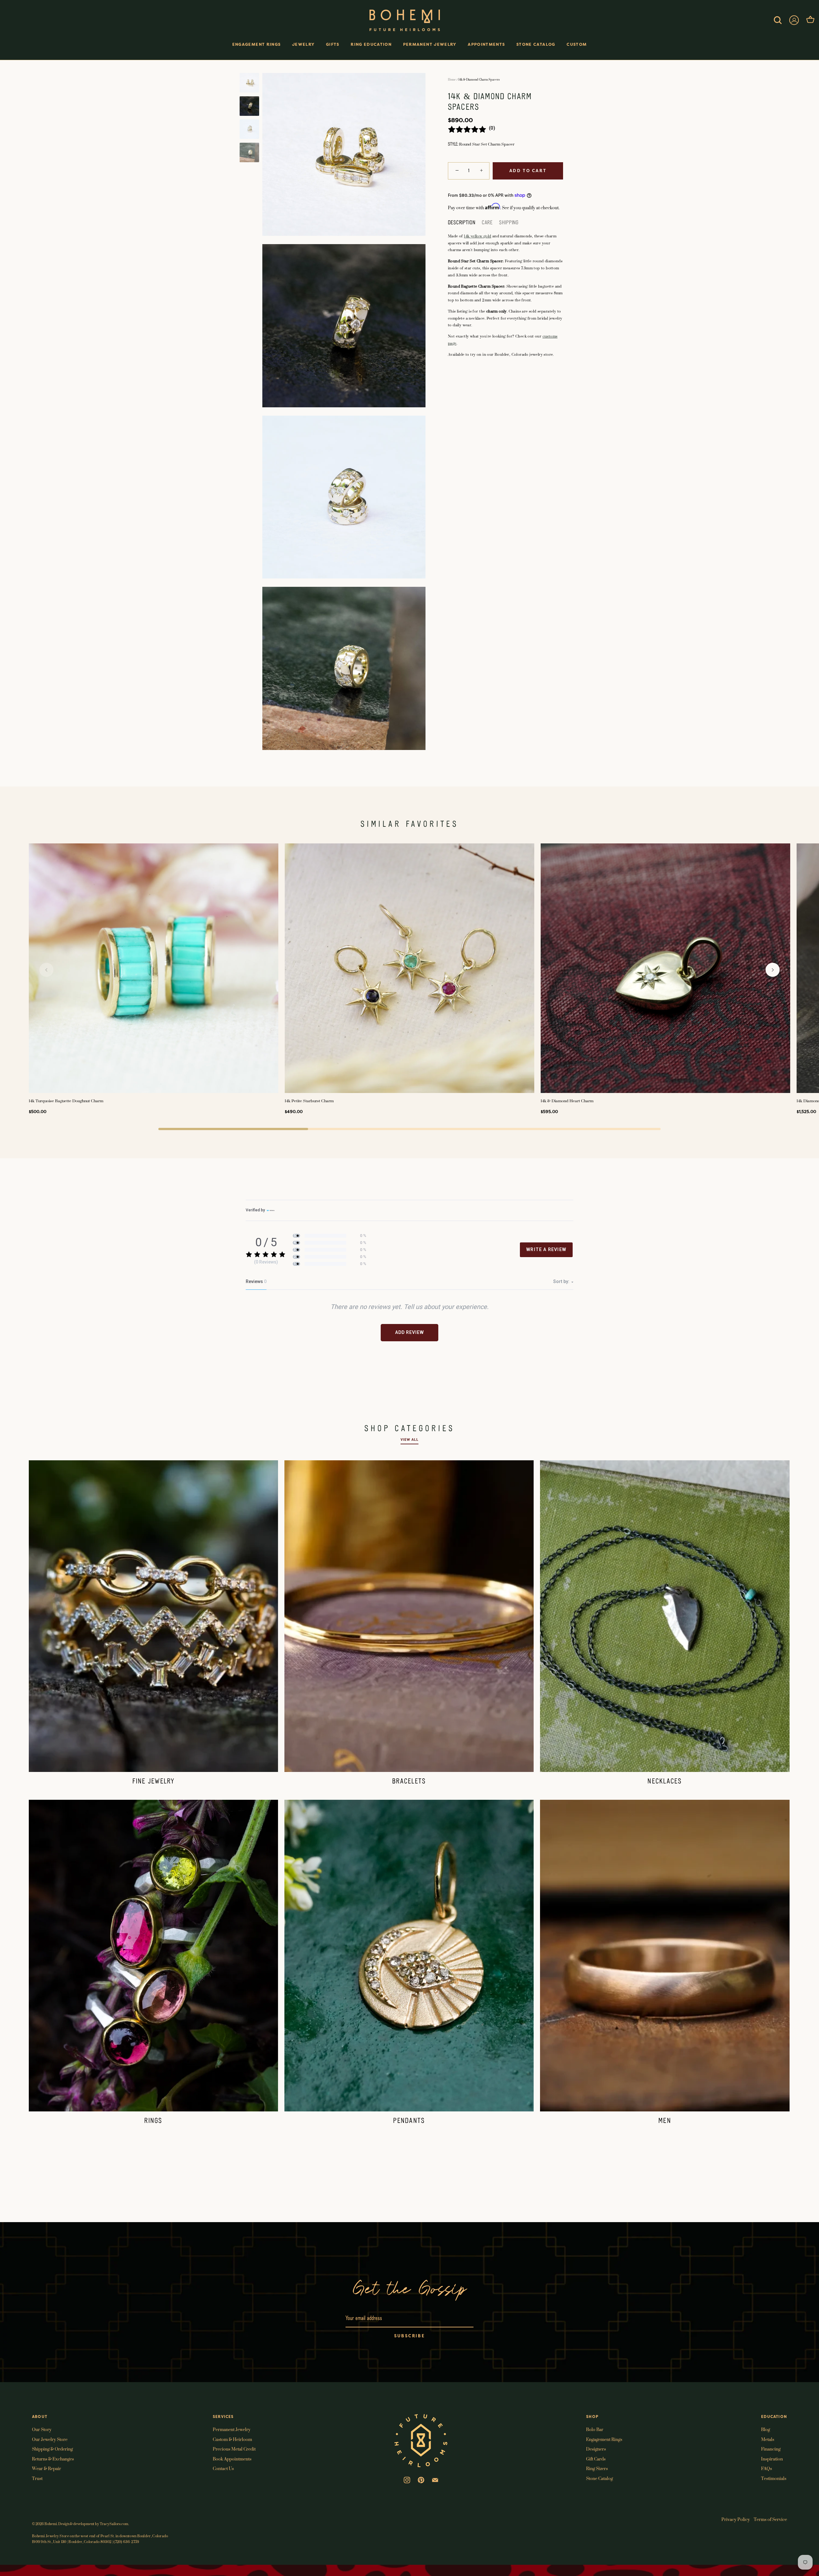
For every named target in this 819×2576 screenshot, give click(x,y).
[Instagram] (407, 2479)
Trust (37, 2478)
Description (462, 223)
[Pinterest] (421, 2479)
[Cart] (810, 20)
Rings (153, 2121)
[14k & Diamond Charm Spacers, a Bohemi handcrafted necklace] (249, 83)
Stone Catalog (536, 44)
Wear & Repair (47, 2468)
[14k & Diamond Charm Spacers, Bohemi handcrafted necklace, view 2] (249, 106)
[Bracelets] (409, 1616)
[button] (46, 970)
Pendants (409, 2121)
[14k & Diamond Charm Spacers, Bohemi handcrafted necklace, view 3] (249, 129)
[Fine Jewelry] (153, 1616)
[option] (249, 84)
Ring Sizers (597, 2468)
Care (487, 223)
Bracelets (409, 1782)
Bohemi (51, 2524)
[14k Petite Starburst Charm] (409, 968)
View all (409, 1440)
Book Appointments (232, 2459)
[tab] (465, 223)
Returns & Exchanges (53, 2459)
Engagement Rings (257, 44)
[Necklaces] (665, 1616)
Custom (577, 44)
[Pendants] (409, 1956)
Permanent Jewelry (430, 44)
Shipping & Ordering (52, 2449)
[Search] (778, 20)
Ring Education (371, 44)
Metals (768, 2439)
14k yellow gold (477, 236)
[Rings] (153, 1956)
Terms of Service (770, 2519)
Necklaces (665, 1782)
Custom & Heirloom (232, 2439)
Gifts (333, 44)
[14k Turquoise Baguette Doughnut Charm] (154, 968)
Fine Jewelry (154, 1782)
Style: (453, 144)
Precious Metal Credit (234, 2449)
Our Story (42, 2429)
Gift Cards (596, 2459)
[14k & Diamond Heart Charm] (665, 968)
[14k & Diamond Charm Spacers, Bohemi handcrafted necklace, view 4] (249, 152)
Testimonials (774, 2478)
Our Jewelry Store (50, 2439)
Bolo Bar (595, 2429)
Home (452, 80)
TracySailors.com (114, 2524)
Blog (766, 2429)
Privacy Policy (736, 2519)
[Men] (665, 1956)
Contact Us (223, 2468)
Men (665, 2121)
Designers (596, 2449)
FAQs (767, 2468)
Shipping (509, 223)
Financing (771, 2449)
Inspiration (772, 2459)
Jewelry (303, 44)
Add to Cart (528, 171)
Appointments (486, 44)
